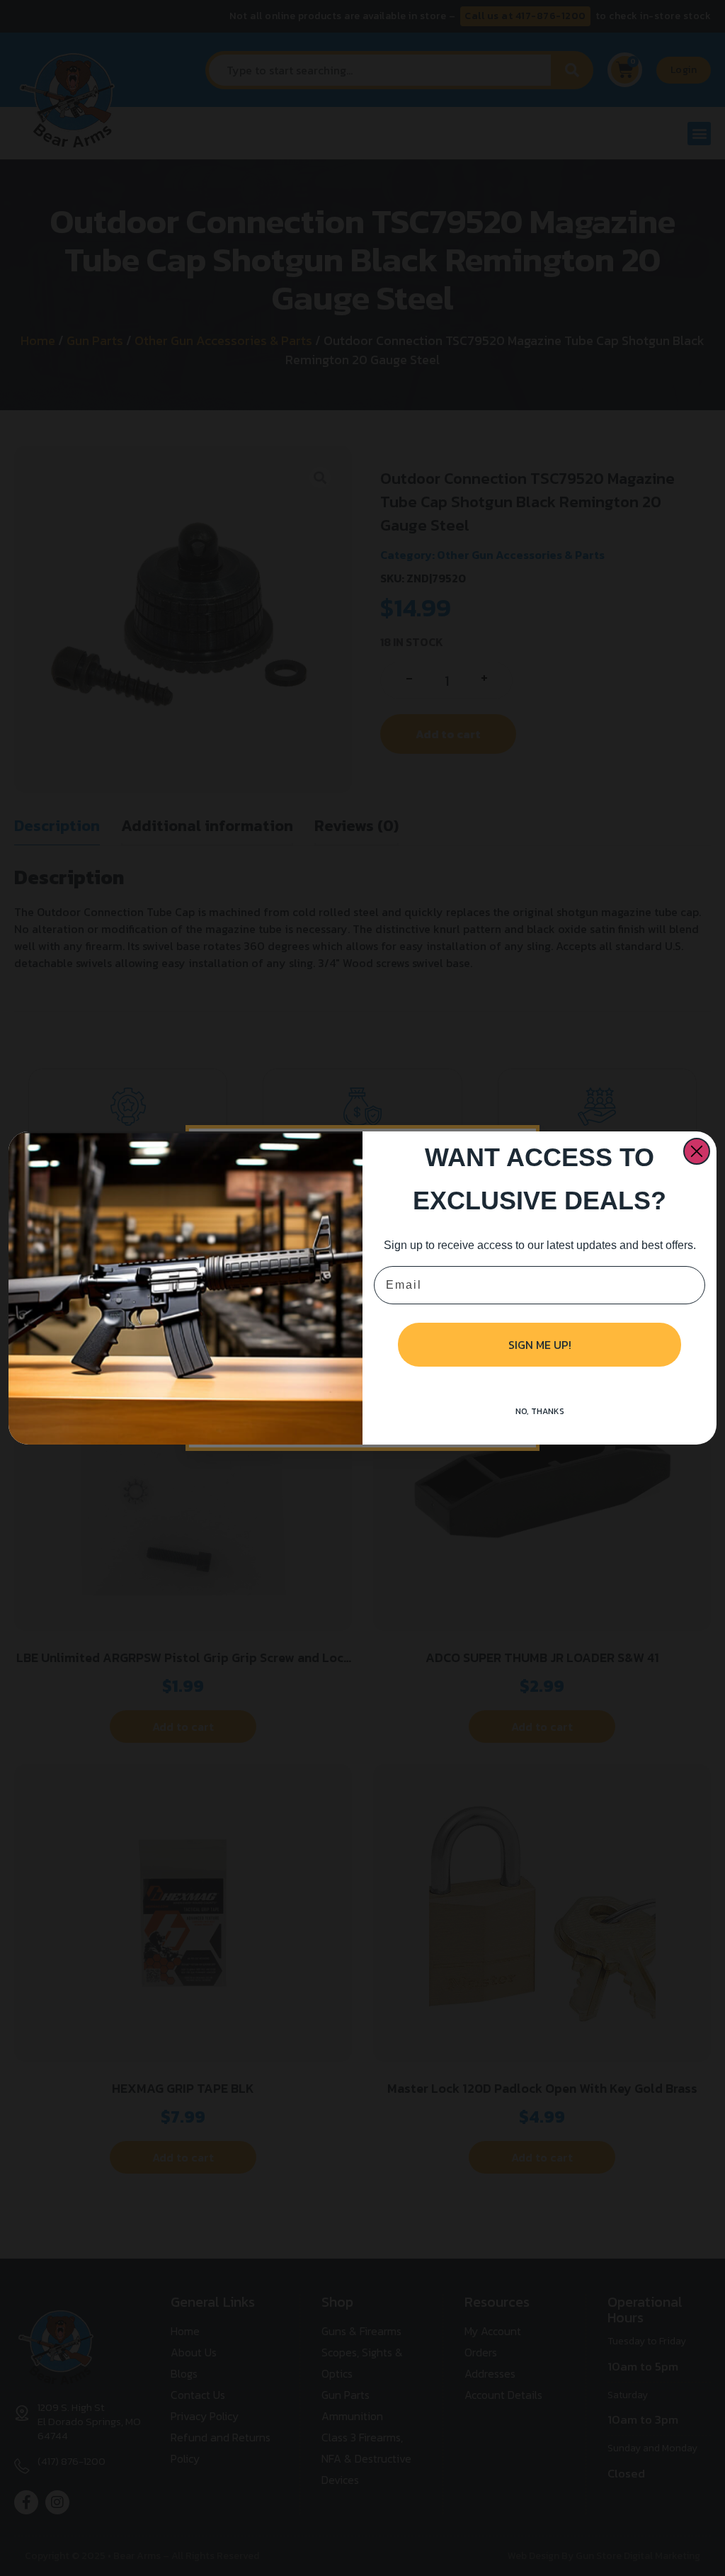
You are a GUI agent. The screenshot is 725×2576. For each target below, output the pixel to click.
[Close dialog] (697, 1151)
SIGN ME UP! (540, 1345)
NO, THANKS (540, 1411)
